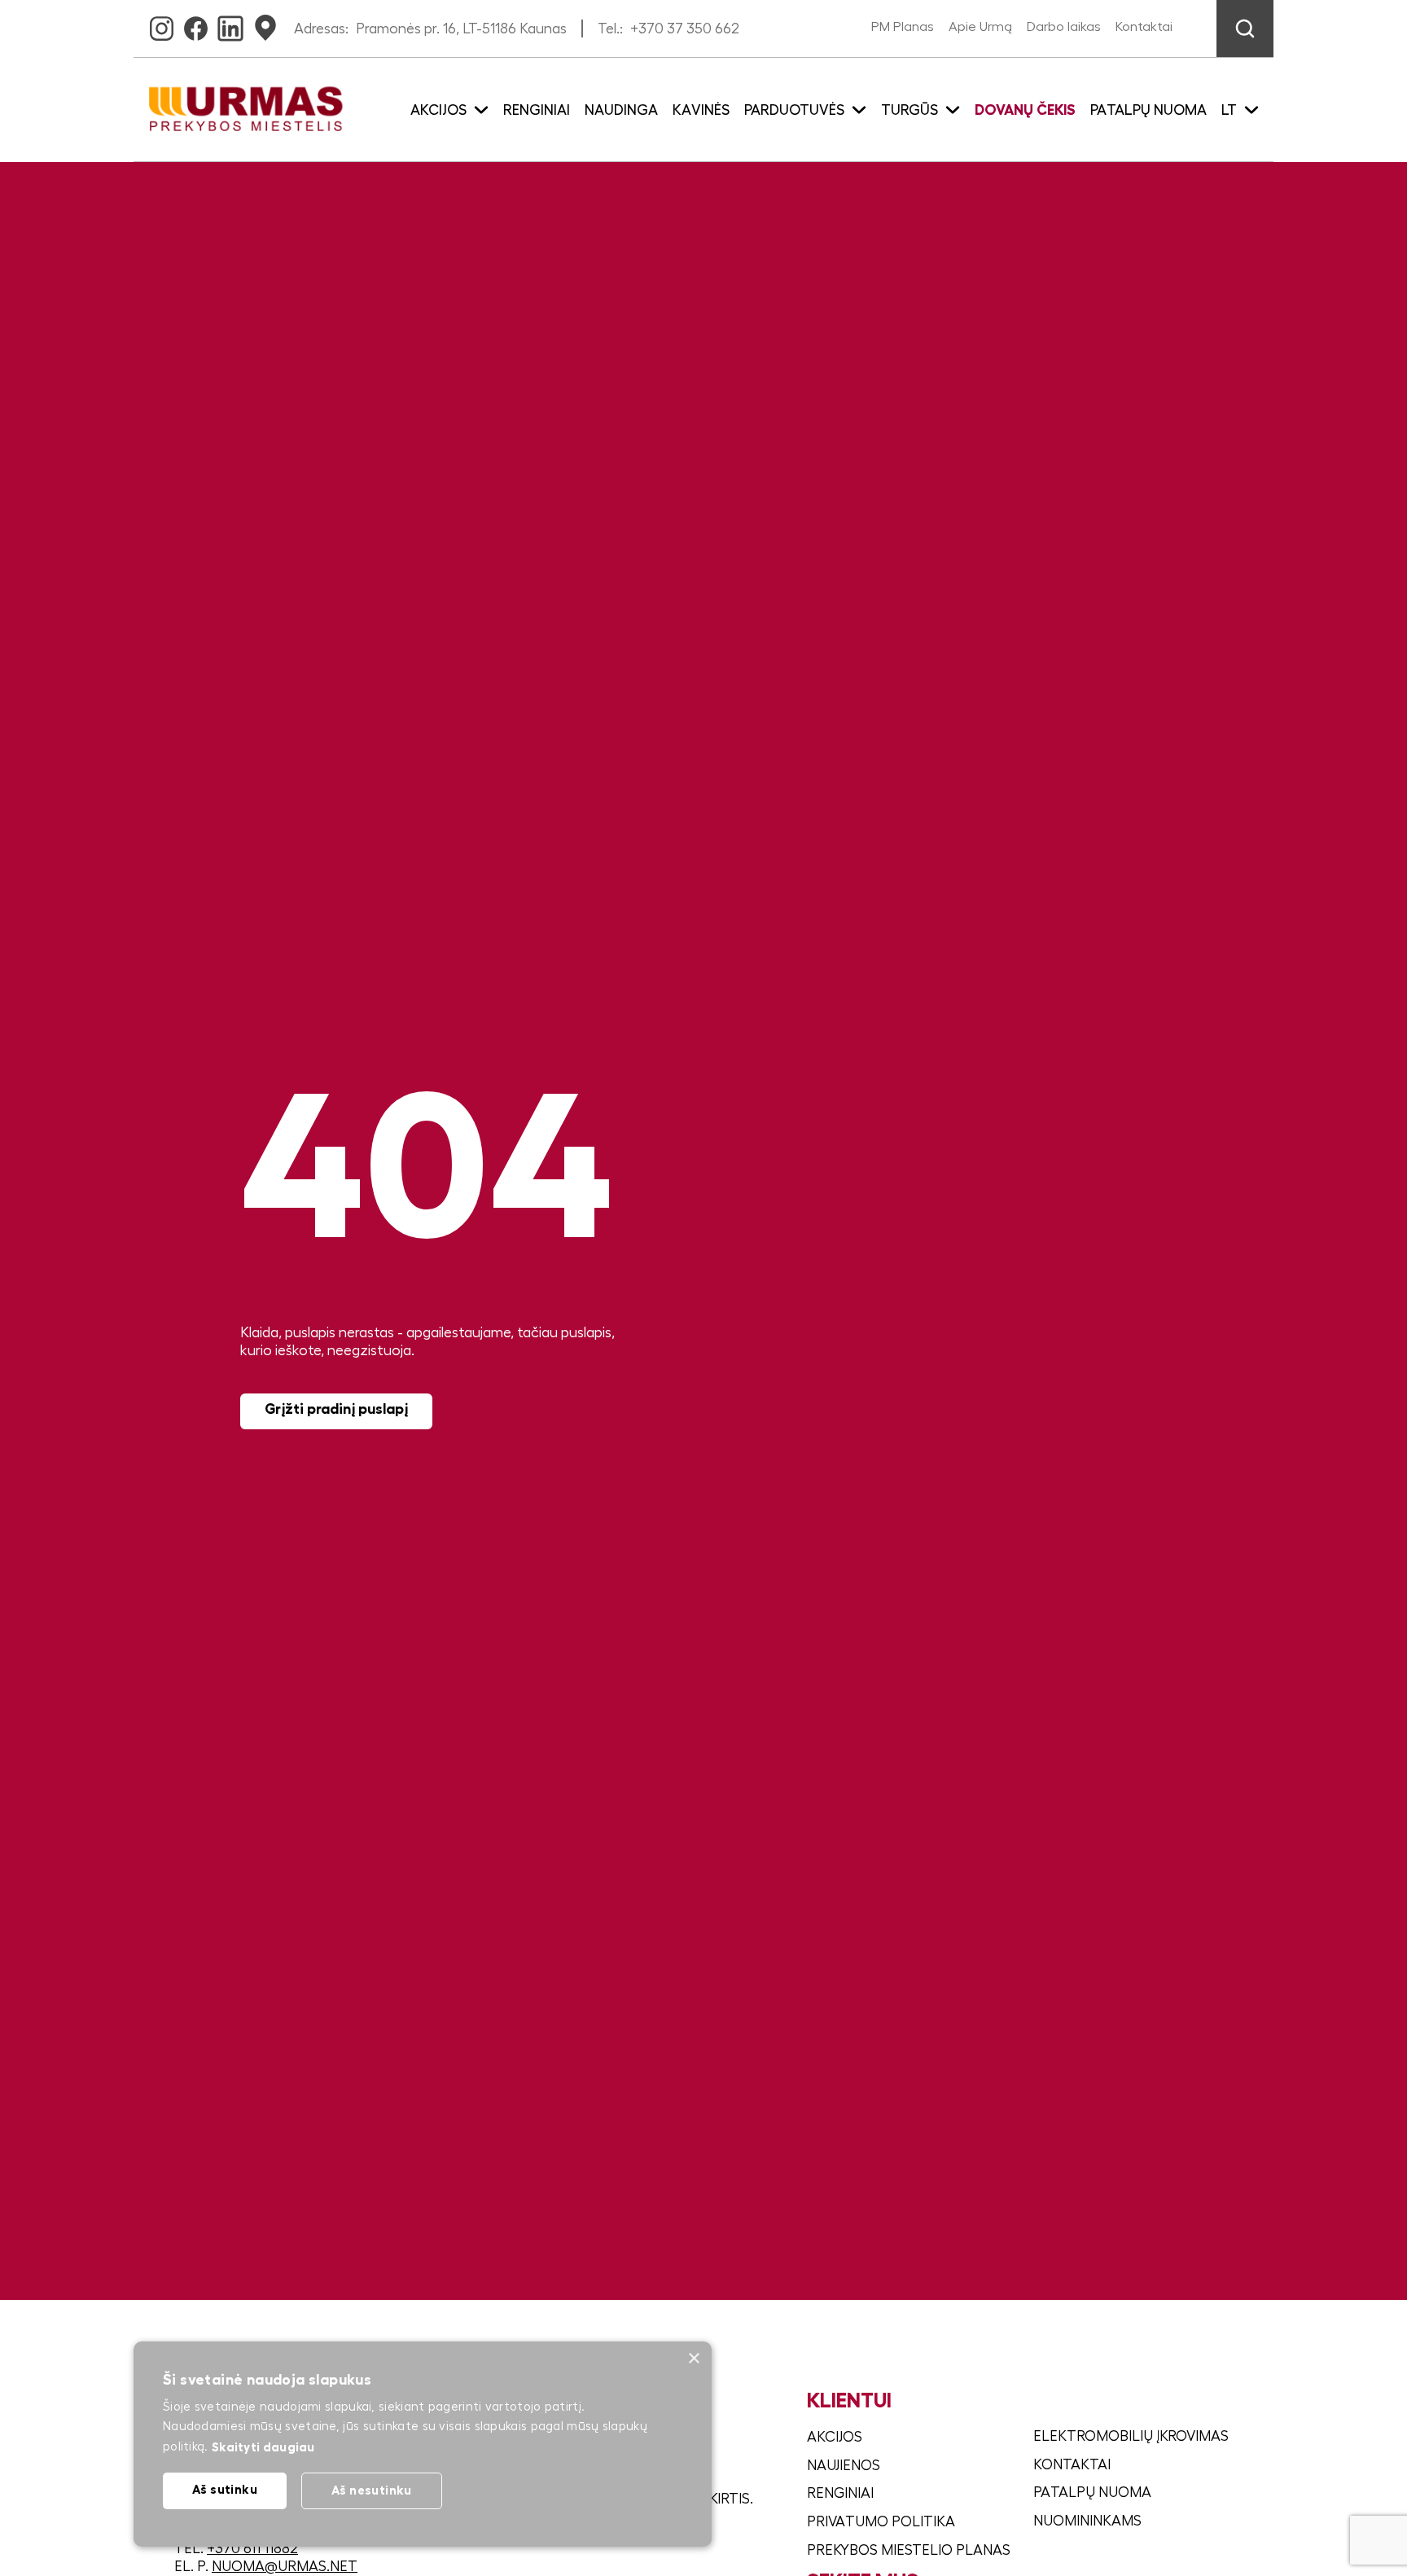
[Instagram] (162, 24)
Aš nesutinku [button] (372, 2490)
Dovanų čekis (1025, 110)
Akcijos (835, 2437)
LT (1229, 110)
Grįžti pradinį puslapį (336, 1409)
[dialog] (423, 2444)
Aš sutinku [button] (225, 2489)
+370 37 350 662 (685, 29)
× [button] (693, 2359)
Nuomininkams (1087, 2521)
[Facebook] (196, 24)
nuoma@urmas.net (285, 2566)
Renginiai (537, 110)
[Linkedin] (230, 24)
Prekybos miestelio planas (909, 2550)
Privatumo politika (881, 2521)
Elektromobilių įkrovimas (1131, 2436)
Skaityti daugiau (263, 2447)
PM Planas (903, 27)
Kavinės (701, 110)
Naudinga (621, 110)
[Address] (265, 24)
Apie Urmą (980, 27)
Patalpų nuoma (1148, 110)
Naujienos (844, 2465)
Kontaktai (1144, 27)
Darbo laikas (1064, 27)
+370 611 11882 (252, 2548)
